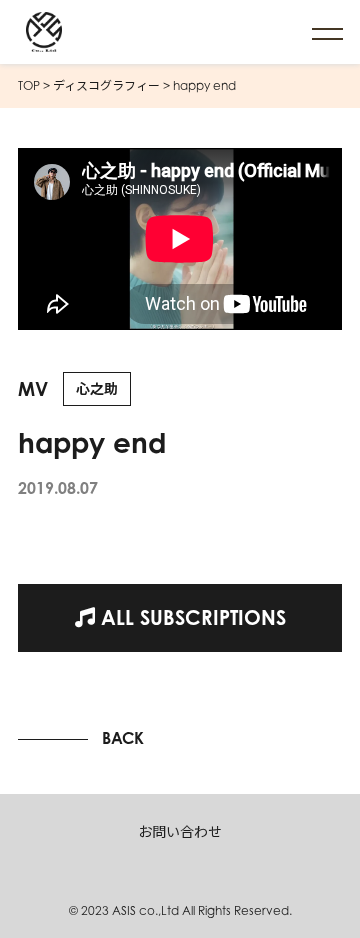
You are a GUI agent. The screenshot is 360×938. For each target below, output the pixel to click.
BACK (123, 738)
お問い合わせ (180, 831)
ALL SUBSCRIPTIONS (190, 617)
